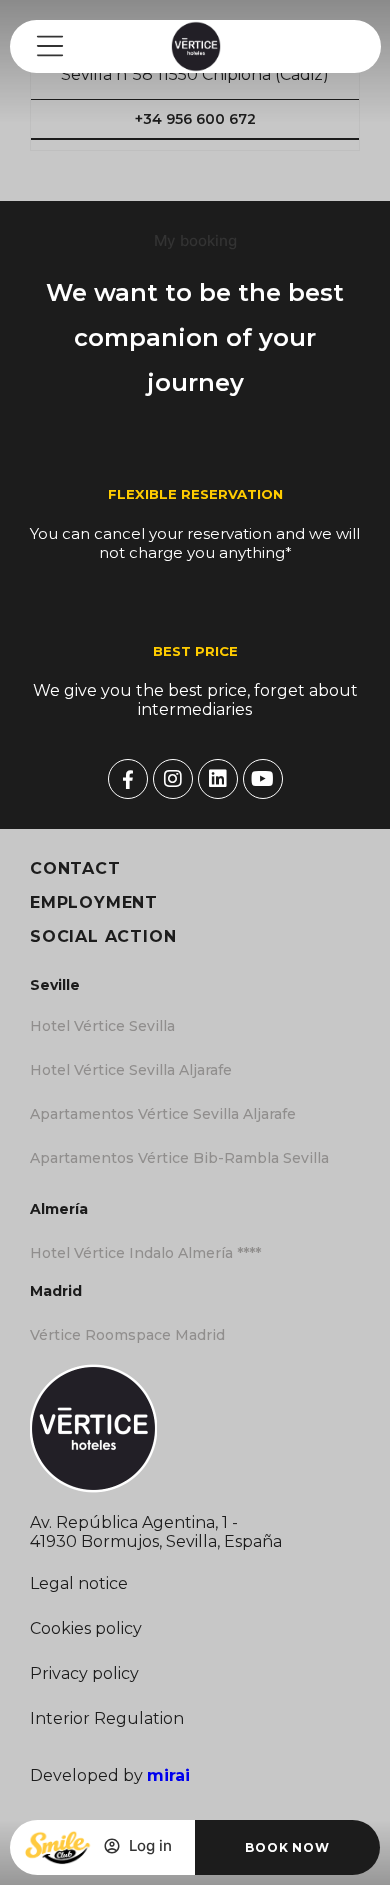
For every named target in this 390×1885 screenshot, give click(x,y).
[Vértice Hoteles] (128, 779)
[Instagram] (173, 779)
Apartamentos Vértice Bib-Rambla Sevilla (179, 1158)
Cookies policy (86, 1628)
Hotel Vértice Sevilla (102, 1026)
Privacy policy (84, 1673)
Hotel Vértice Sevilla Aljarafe (131, 1070)
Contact (75, 868)
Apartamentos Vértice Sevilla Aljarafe (163, 1114)
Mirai (168, 1775)
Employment (94, 902)
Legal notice (79, 1583)
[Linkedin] (218, 779)
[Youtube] (263, 779)
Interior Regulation (107, 1718)
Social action (103, 936)
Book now (287, 1847)
